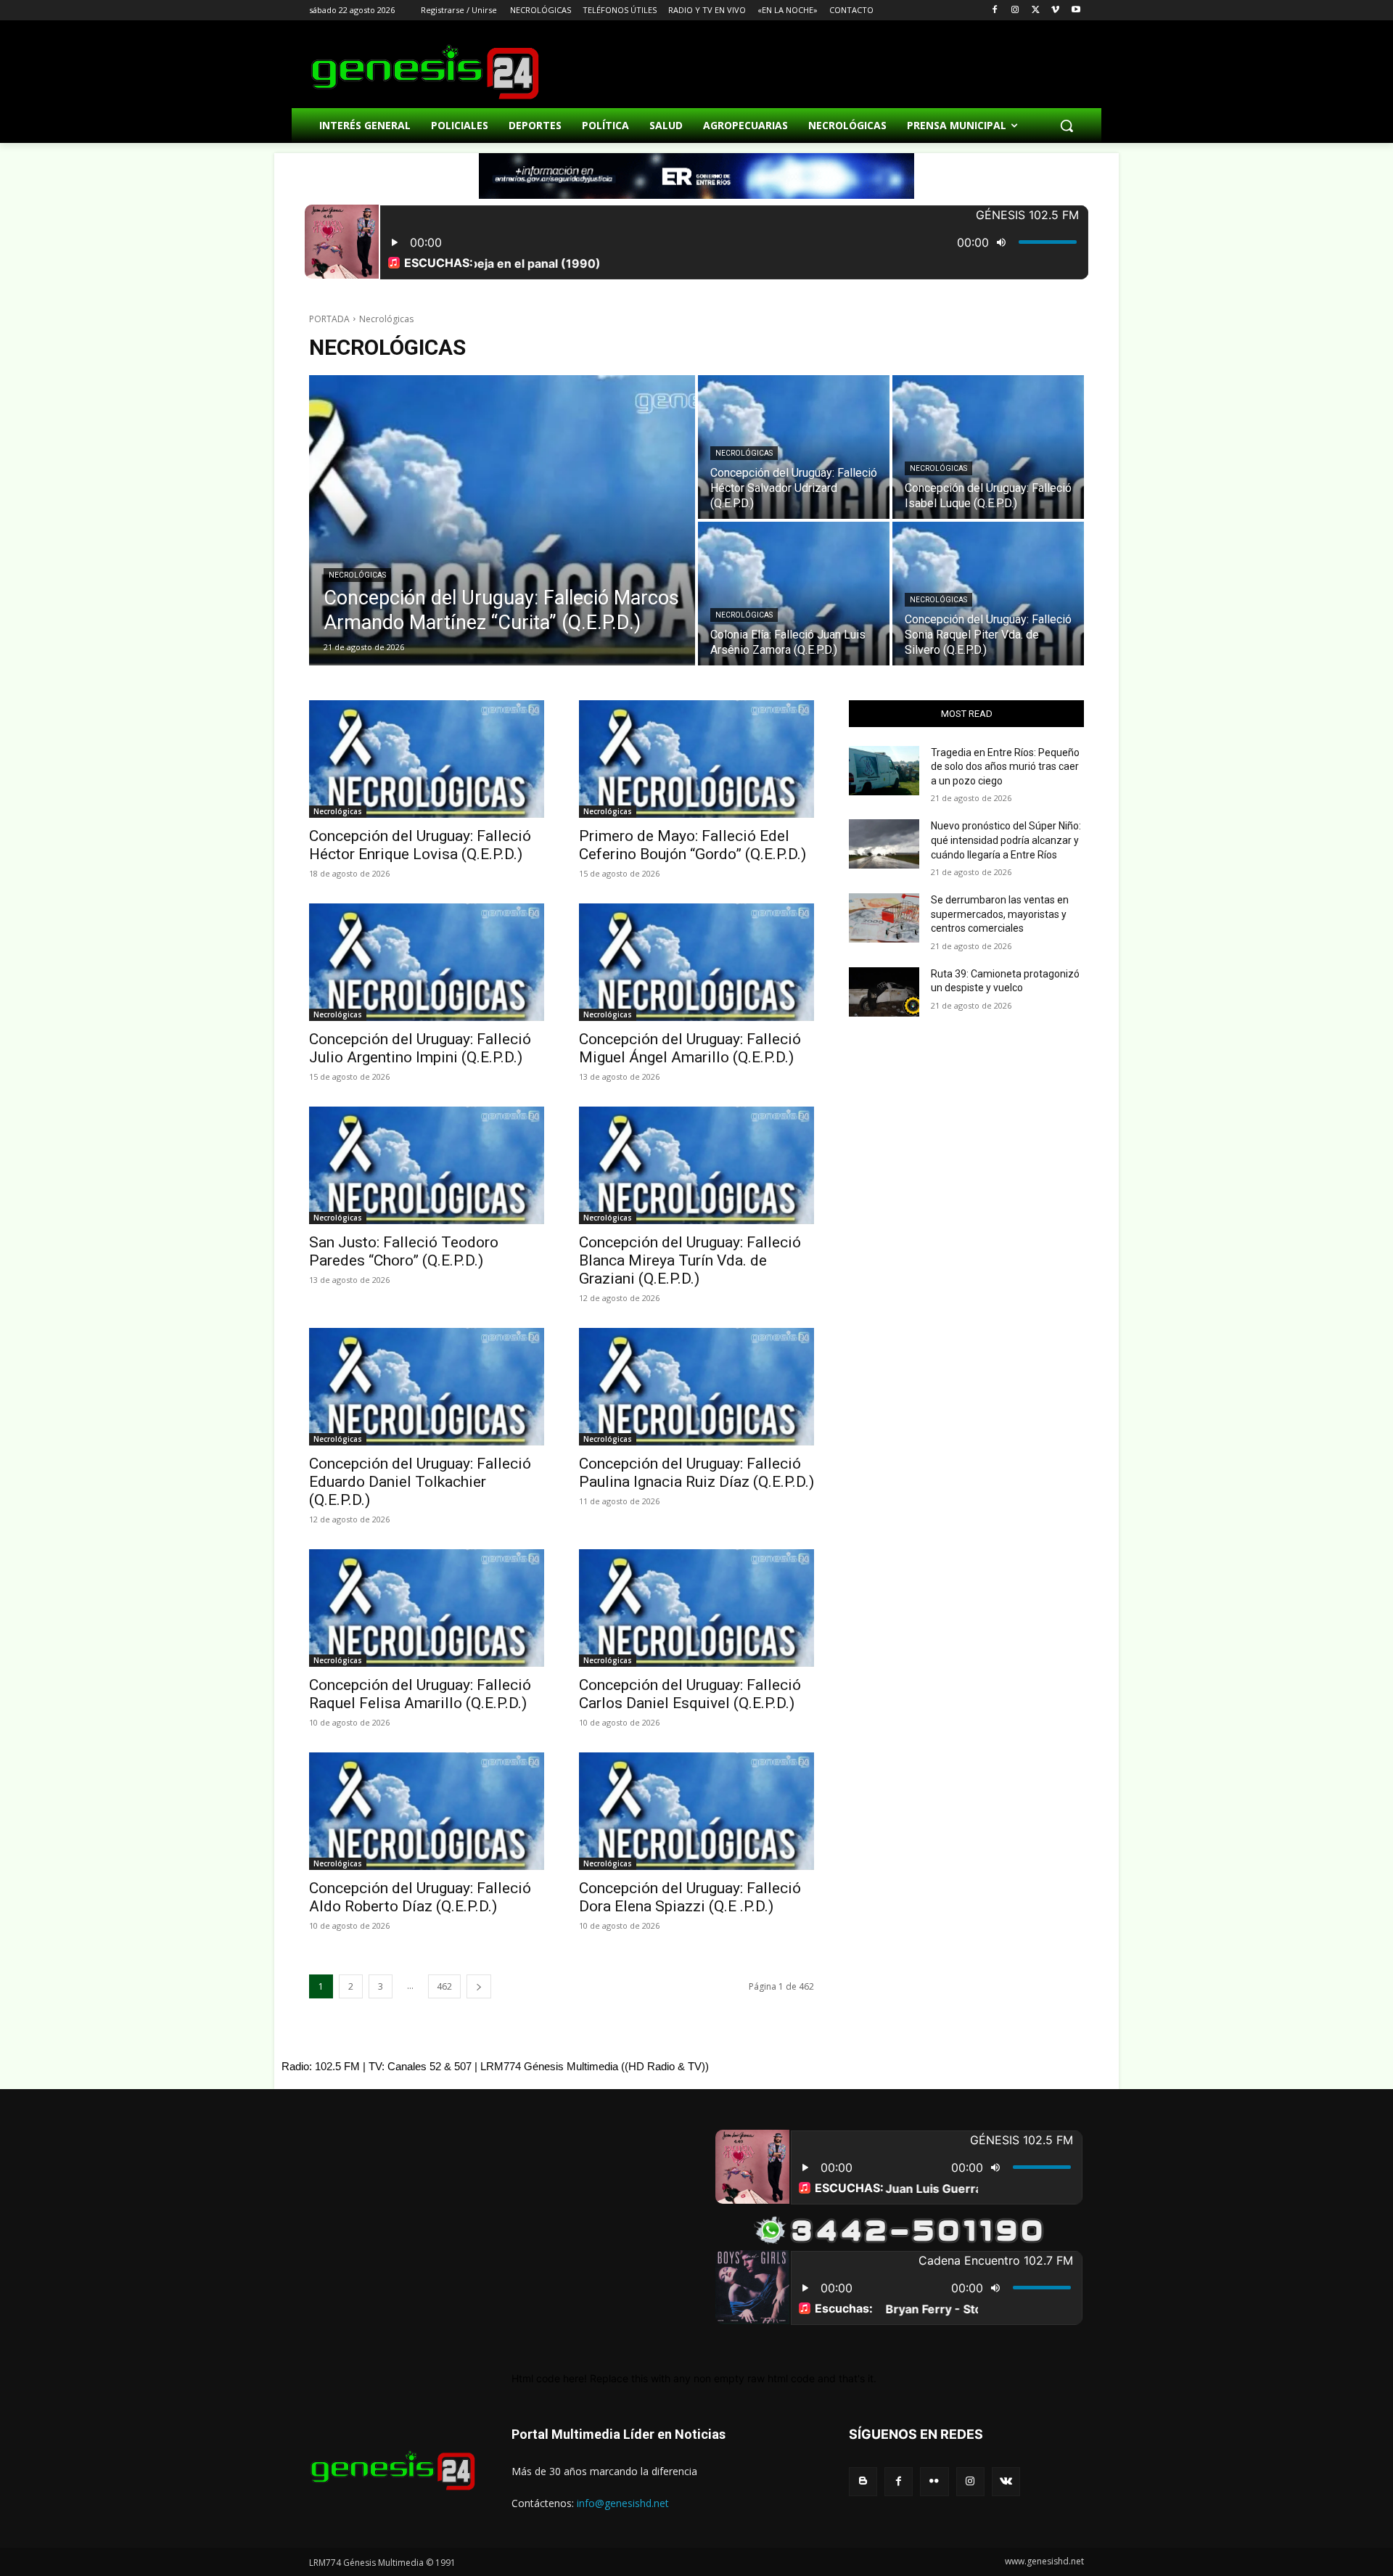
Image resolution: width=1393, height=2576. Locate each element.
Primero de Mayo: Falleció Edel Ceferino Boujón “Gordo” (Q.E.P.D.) (693, 845)
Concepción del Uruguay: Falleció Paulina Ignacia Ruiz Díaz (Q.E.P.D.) (696, 1473)
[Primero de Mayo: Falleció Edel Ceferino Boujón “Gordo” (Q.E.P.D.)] (696, 759)
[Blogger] (863, 2481)
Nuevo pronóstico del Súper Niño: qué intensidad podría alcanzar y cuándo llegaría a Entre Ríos (1006, 840)
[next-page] (479, 1986)
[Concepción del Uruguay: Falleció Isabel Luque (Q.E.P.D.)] (988, 447)
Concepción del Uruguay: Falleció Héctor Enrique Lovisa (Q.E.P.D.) (420, 845)
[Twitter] (1036, 11)
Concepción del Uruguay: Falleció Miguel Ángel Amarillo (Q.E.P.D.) (690, 1048)
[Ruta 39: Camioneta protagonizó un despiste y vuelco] (884, 992)
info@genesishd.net (623, 2503)
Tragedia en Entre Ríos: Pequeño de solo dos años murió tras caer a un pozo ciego (1005, 767)
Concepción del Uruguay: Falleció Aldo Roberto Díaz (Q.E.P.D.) (420, 1897)
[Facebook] (995, 11)
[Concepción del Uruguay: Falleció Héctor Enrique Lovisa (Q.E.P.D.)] (427, 759)
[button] (1067, 126)
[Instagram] (1015, 11)
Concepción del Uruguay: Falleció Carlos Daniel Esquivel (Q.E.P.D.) (690, 1694)
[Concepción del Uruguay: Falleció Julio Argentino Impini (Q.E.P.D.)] (427, 962)
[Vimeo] (1055, 11)
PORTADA (329, 319)
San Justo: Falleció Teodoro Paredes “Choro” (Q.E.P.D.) (404, 1251)
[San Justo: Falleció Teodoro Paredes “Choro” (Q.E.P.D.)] (427, 1165)
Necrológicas (357, 575)
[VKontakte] (1006, 2481)
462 (444, 1986)
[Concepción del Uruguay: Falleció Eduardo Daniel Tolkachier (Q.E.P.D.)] (427, 1387)
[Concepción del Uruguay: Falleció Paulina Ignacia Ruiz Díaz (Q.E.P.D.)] (696, 1387)
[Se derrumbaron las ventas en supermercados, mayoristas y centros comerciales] (884, 918)
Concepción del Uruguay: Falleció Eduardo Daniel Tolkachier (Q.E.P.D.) (420, 1482)
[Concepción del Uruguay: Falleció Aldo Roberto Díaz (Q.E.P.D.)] (427, 1811)
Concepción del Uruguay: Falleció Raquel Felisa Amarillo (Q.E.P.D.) (420, 1694)
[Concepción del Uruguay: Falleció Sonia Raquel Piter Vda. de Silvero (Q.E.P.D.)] (988, 594)
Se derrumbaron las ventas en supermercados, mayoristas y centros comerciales (1000, 914)
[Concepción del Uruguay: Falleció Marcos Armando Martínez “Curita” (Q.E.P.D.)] (502, 520)
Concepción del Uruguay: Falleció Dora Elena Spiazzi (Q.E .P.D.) (690, 1897)
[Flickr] (934, 2481)
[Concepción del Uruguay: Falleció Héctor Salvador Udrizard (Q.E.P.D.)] (794, 447)
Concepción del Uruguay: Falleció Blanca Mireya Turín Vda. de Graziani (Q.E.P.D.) (690, 1260)
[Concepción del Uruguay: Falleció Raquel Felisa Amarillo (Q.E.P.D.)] (427, 1608)
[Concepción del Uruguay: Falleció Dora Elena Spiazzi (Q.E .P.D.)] (696, 1811)
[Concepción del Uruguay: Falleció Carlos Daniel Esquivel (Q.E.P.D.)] (696, 1608)
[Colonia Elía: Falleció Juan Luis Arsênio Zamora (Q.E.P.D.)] (794, 594)
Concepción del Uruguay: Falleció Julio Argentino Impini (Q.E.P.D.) (420, 1048)
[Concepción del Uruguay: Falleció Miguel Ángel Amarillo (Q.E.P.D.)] (696, 962)
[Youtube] (1076, 11)
